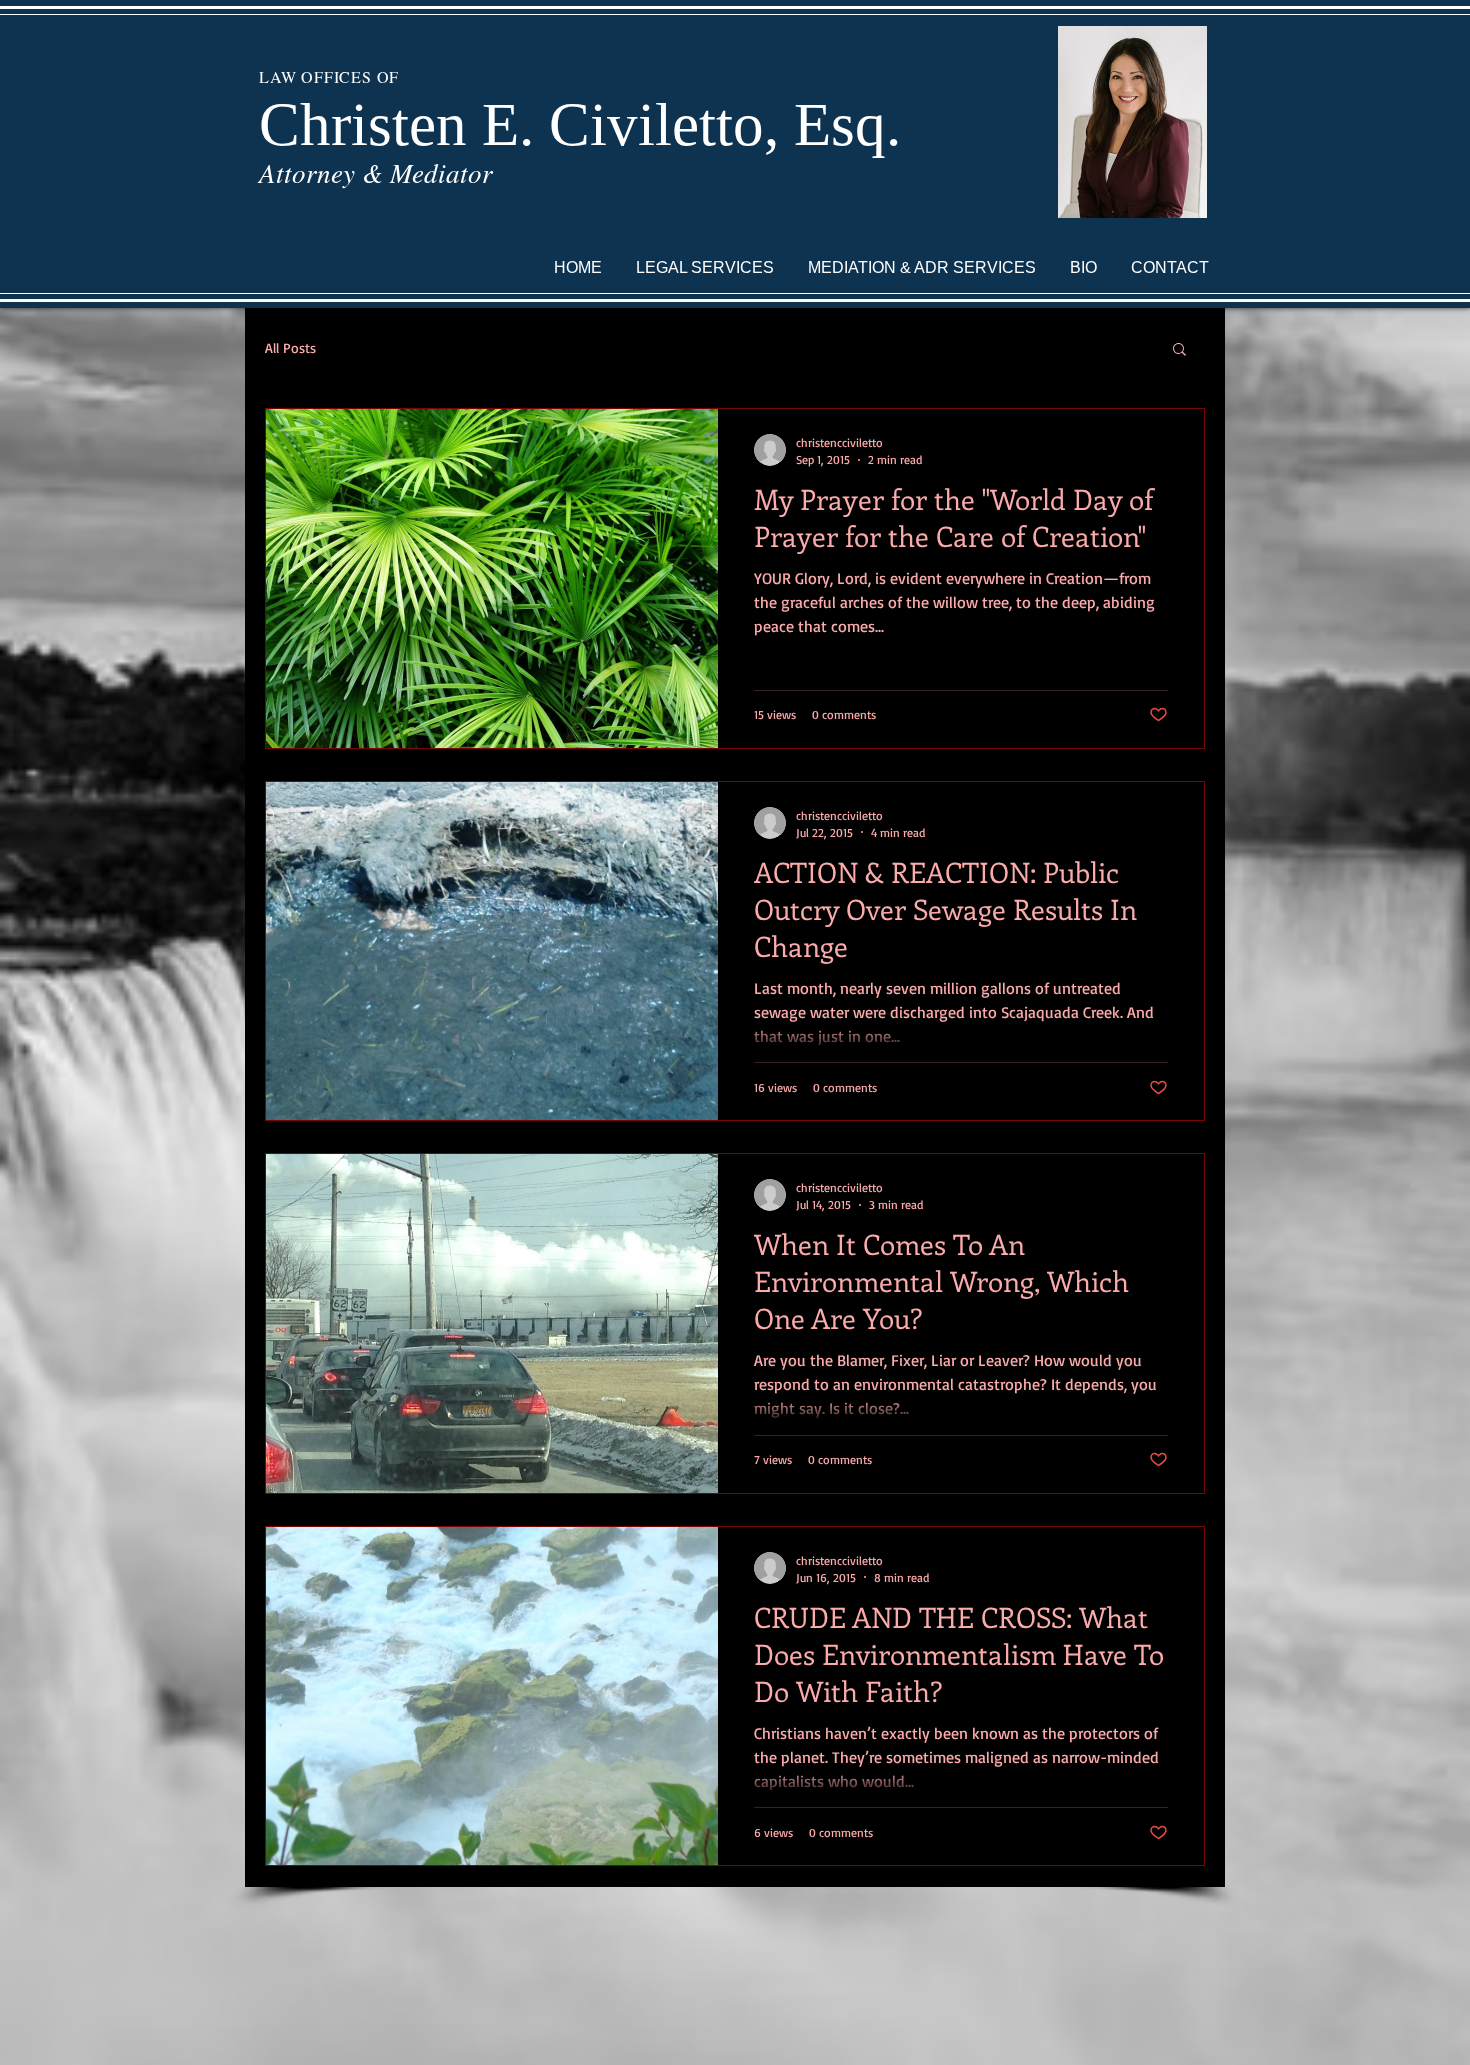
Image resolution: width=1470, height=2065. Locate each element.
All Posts (290, 347)
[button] (1179, 350)
